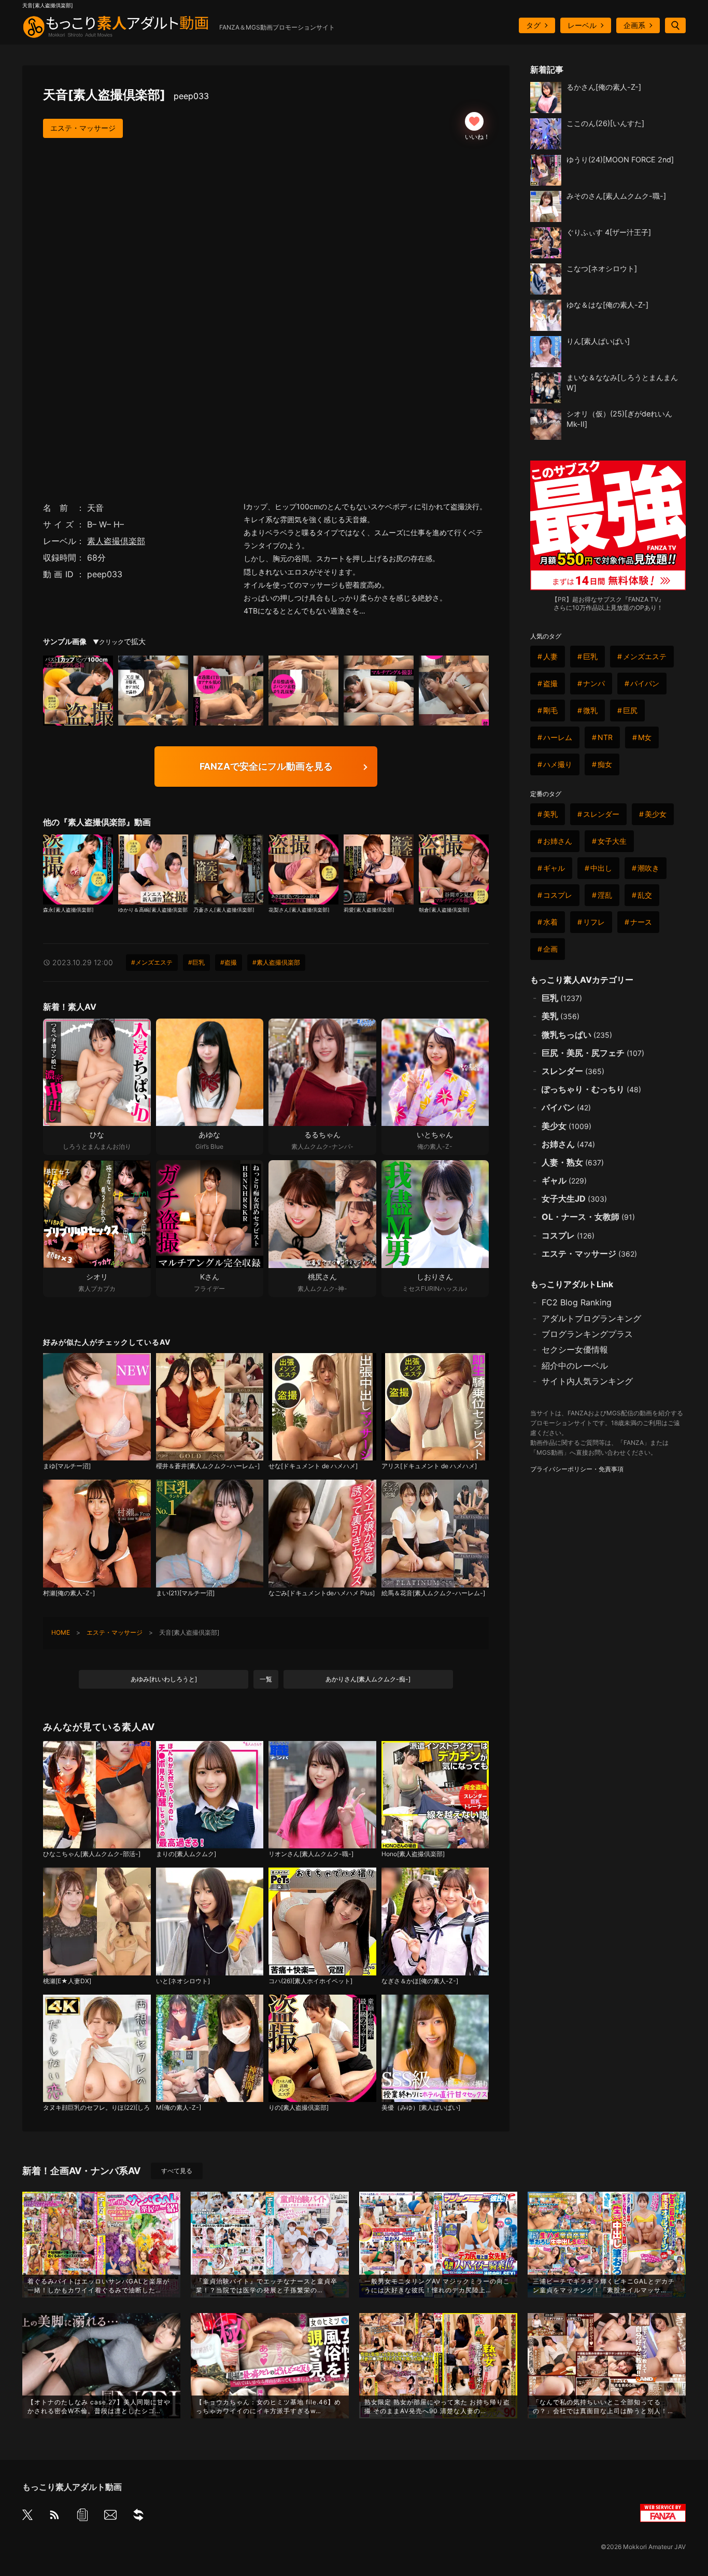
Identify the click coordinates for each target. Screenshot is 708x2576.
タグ (533, 25)
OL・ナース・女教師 (588, 1217)
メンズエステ (645, 656)
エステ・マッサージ (83, 128)
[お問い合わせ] (110, 2517)
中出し (601, 868)
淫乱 (605, 895)
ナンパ (594, 683)
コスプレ (558, 895)
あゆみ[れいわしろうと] (164, 1679)
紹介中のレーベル (575, 1366)
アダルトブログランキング (591, 1318)
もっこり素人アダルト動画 (72, 2487)
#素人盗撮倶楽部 (276, 962)
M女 (645, 737)
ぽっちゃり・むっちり (591, 1089)
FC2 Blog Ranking (577, 1302)
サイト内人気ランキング (587, 1381)
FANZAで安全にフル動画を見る (266, 766)
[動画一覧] (82, 2517)
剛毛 (550, 710)
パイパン (645, 683)
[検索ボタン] (675, 25)
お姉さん (558, 841)
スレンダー (601, 814)
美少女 (656, 814)
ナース (641, 922)
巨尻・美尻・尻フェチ (593, 1053)
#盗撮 (229, 962)
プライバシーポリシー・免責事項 (577, 1469)
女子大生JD (574, 1199)
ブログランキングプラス (587, 1334)
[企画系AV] (138, 2517)
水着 (550, 922)
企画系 (634, 25)
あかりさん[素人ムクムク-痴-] (368, 1679)
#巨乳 (196, 962)
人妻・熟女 (573, 1162)
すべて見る (177, 2171)
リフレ (594, 922)
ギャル (554, 868)
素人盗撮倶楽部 (116, 541)
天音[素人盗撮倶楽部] (126, 95)
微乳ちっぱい (577, 1035)
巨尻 (630, 710)
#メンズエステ (152, 962)
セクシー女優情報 (575, 1349)
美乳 (550, 814)
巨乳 (590, 656)
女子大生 (612, 841)
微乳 (590, 710)
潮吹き (648, 868)
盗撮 (550, 683)
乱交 (645, 895)
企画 (550, 949)
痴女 (605, 764)
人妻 (550, 656)
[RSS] (54, 2517)
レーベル (582, 25)
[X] (27, 2516)
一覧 (266, 1679)
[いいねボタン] (474, 121)
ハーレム (558, 737)
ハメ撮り (558, 764)
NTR (605, 737)
